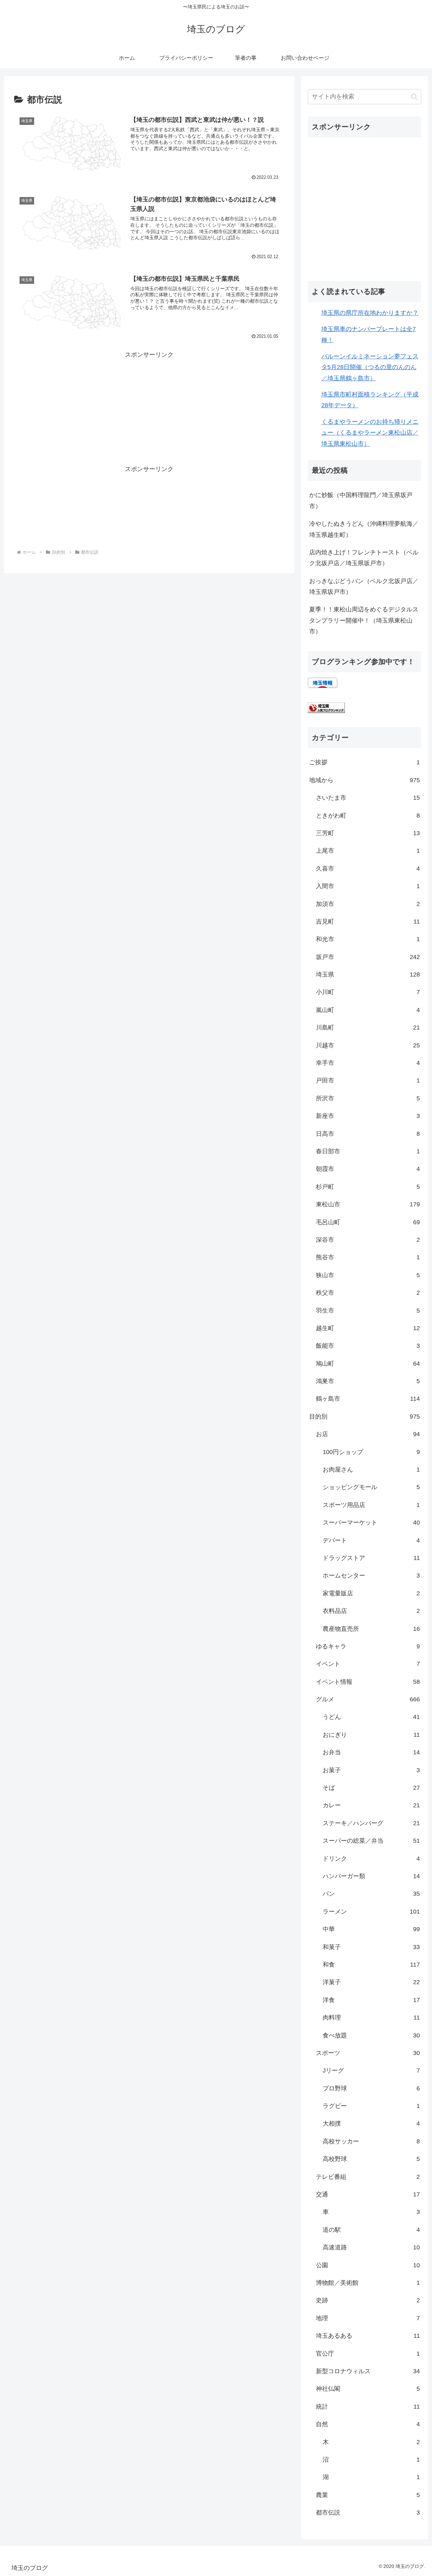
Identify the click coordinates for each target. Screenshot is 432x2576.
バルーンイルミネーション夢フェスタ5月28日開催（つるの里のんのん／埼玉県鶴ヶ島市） (370, 367)
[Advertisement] (149, 392)
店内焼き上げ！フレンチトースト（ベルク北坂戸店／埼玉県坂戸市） (364, 558)
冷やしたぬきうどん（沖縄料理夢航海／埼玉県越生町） (364, 529)
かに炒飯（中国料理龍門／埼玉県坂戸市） (361, 500)
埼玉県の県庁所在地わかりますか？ (370, 313)
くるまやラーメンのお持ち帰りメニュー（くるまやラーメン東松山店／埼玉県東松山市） (370, 433)
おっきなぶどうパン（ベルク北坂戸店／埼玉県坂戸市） (364, 586)
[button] (414, 97)
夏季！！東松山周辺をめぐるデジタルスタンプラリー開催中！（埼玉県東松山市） (364, 620)
